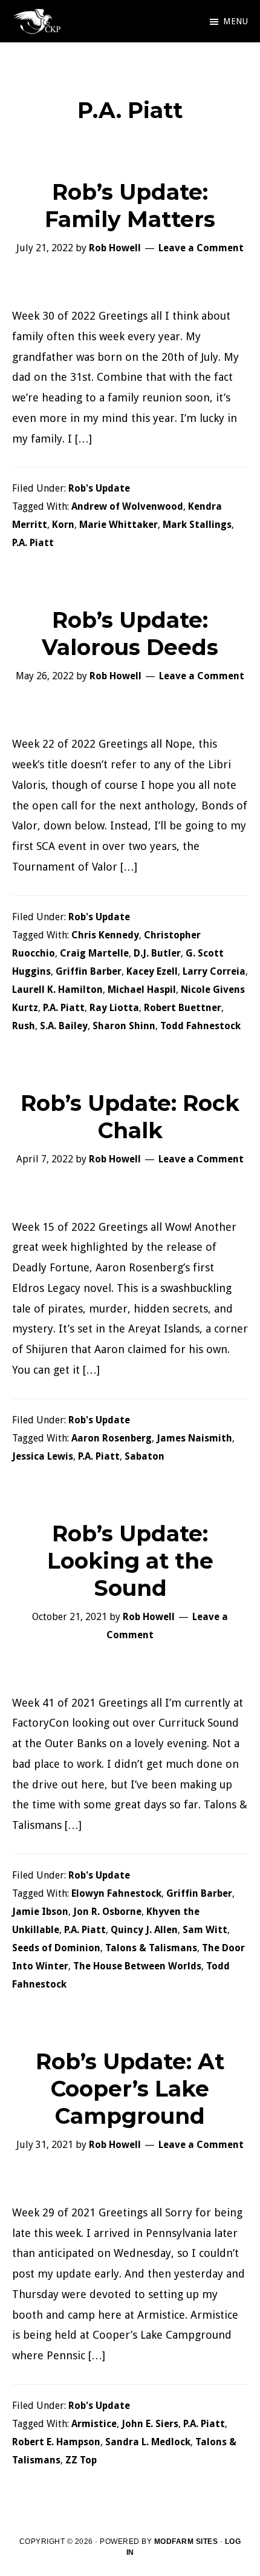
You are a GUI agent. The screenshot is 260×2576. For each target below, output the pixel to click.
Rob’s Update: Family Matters (130, 206)
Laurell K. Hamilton (57, 990)
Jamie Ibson (40, 1912)
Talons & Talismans (151, 1948)
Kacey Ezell (152, 971)
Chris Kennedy (105, 935)
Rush (24, 1026)
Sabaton (145, 1456)
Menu (236, 21)
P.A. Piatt (33, 543)
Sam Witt (205, 1930)
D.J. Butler (157, 953)
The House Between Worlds (137, 1966)
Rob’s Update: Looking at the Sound (130, 1561)
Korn (63, 525)
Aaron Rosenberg (112, 1438)
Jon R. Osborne (107, 1912)
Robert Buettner (183, 1008)
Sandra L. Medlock (148, 2442)
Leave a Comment (201, 248)
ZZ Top (81, 2460)
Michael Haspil (142, 990)
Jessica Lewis (43, 1456)
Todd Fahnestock (200, 1026)
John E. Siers (150, 2424)
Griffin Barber (89, 971)
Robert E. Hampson (56, 2442)
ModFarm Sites (186, 2541)
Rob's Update (99, 488)
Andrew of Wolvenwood (127, 506)
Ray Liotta (114, 1008)
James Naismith (194, 1438)
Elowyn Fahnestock (116, 1893)
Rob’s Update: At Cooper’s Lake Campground (130, 2089)
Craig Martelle (94, 953)
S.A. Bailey (64, 1026)
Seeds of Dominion (56, 1948)
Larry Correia (214, 971)
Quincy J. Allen (144, 1930)
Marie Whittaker (119, 525)
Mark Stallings (197, 525)
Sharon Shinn (124, 1026)
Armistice (94, 2424)
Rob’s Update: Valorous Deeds (130, 634)
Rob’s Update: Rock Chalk (130, 1117)
